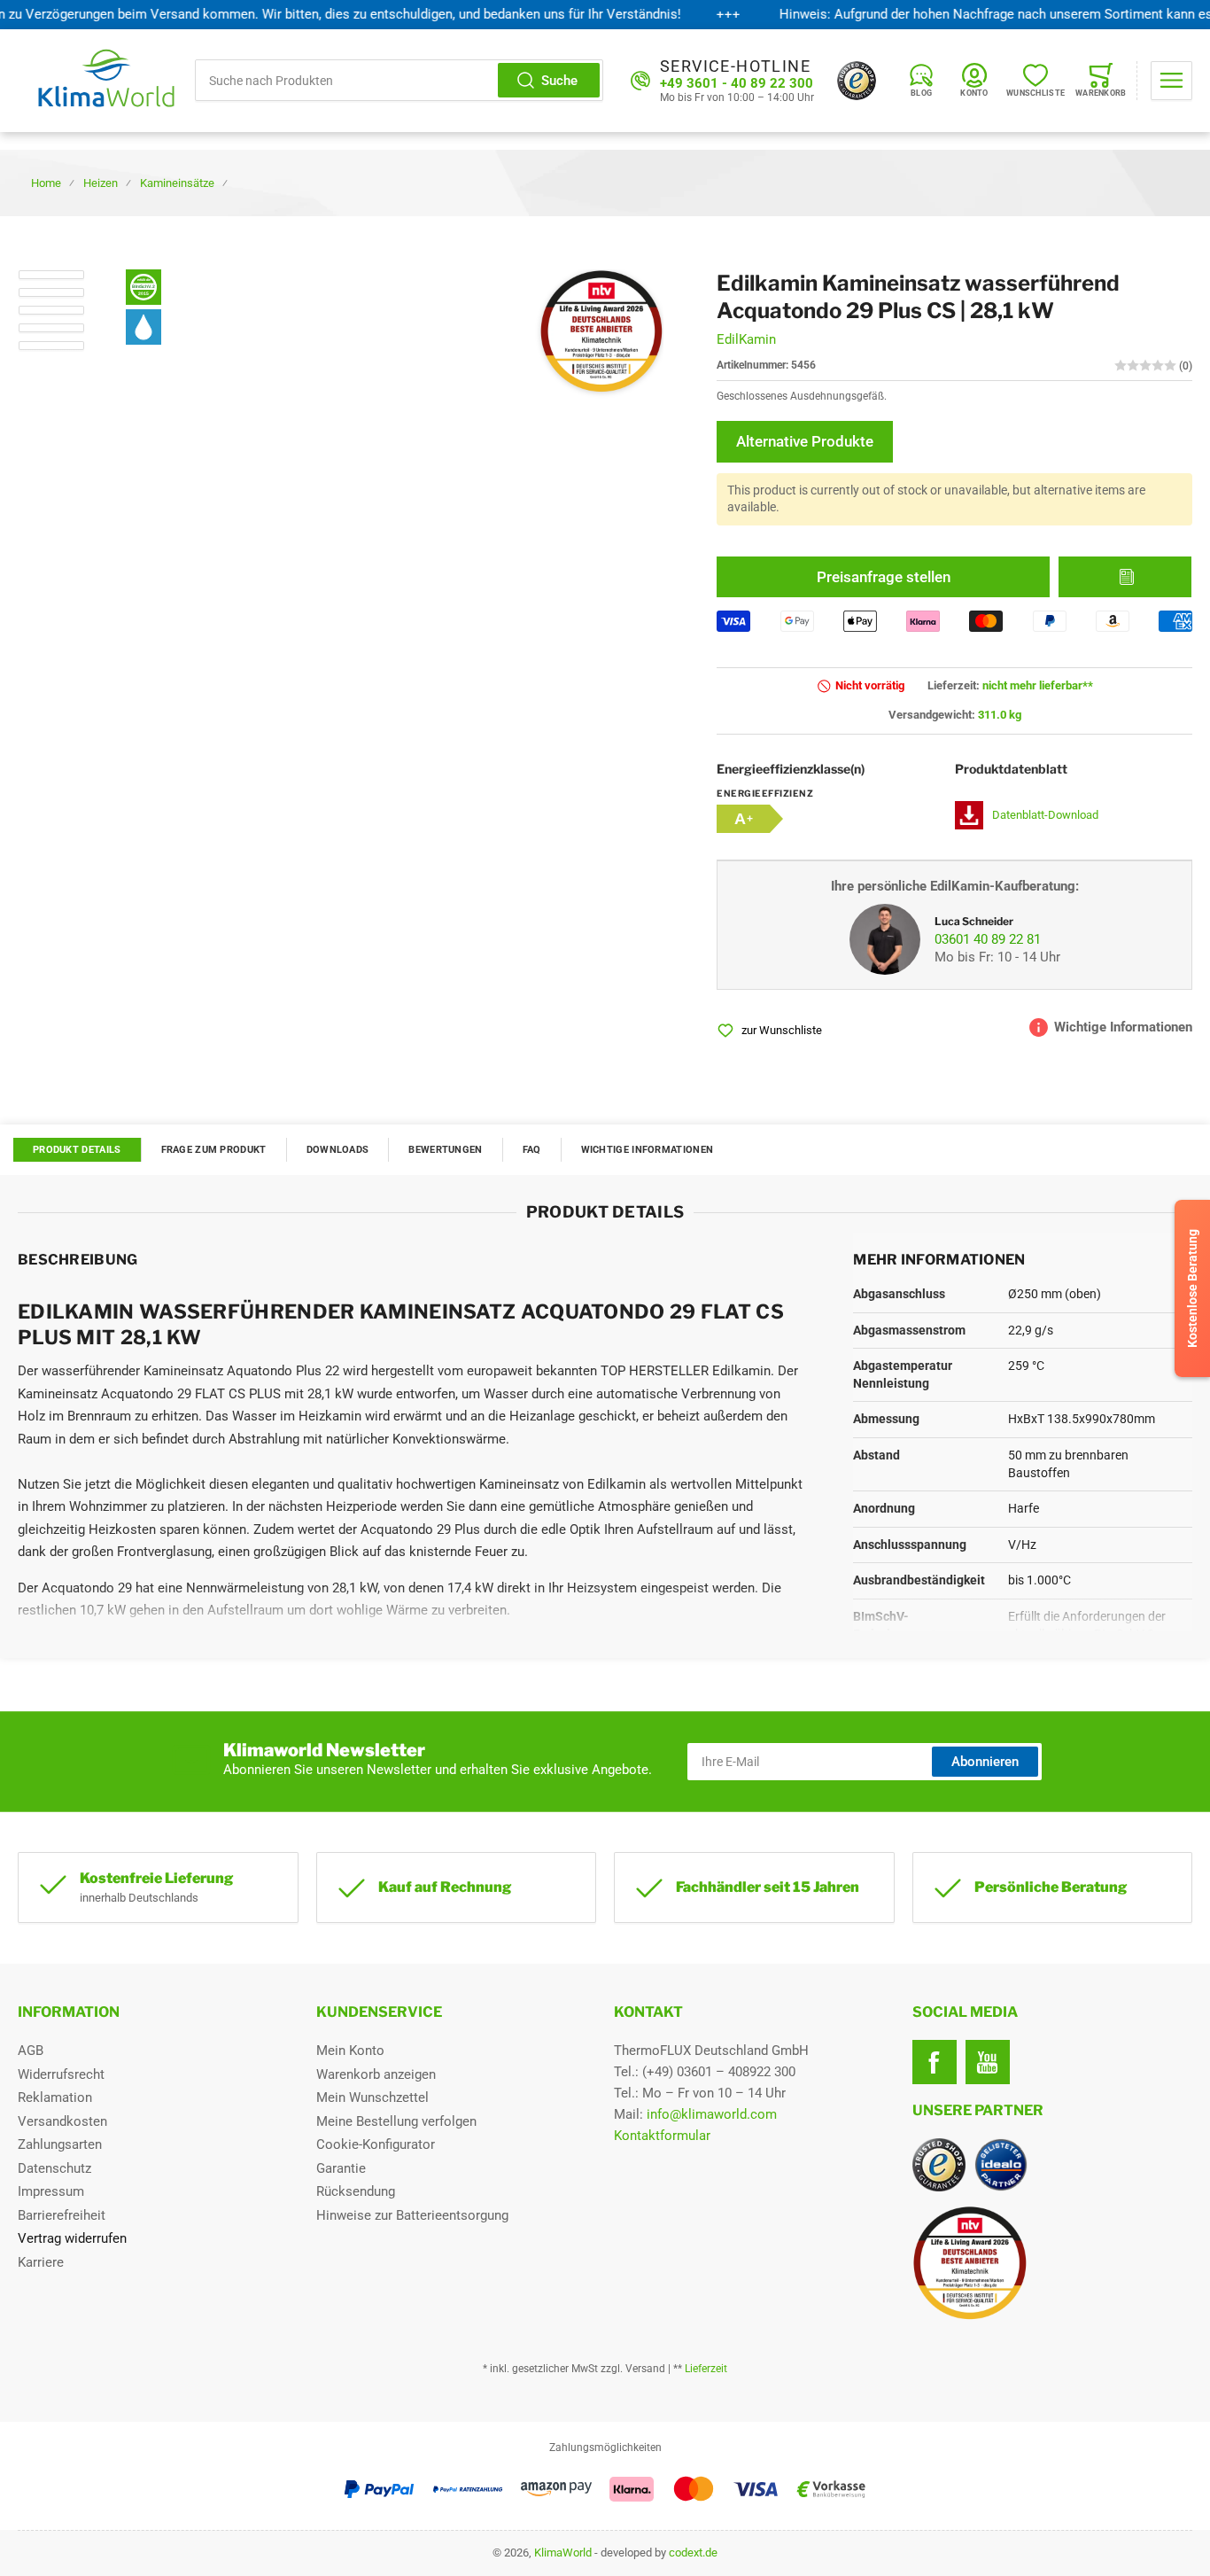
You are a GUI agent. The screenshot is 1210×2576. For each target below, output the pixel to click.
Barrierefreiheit (62, 2215)
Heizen (101, 183)
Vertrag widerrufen (72, 2238)
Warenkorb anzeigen (376, 2074)
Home (46, 183)
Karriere (41, 2262)
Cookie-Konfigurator (376, 2144)
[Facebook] (935, 2062)
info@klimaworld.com (712, 2114)
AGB (31, 2051)
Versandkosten (62, 2121)
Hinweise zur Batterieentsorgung (412, 2215)
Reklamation (55, 2097)
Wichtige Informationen (648, 1150)
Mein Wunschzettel (372, 2097)
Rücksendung (356, 2191)
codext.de (693, 2553)
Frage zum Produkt (214, 1150)
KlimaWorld (563, 2553)
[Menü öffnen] (1171, 81)
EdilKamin (746, 339)
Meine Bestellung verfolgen (396, 2121)
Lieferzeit (706, 2369)
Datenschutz (54, 2168)
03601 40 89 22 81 (988, 939)
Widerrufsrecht (61, 2074)
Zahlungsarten (60, 2144)
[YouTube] (988, 2062)
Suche (559, 81)
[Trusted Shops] (857, 81)
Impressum (51, 2191)
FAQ (532, 1150)
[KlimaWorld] (1053, 2256)
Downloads (338, 1150)
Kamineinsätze (177, 183)
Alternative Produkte (805, 441)
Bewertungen (445, 1150)
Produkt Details (77, 1150)
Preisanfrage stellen (884, 577)
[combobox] (399, 80)
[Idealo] (1001, 2165)
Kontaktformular (662, 2136)
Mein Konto (350, 2051)
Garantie (341, 2168)
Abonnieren (985, 1762)
